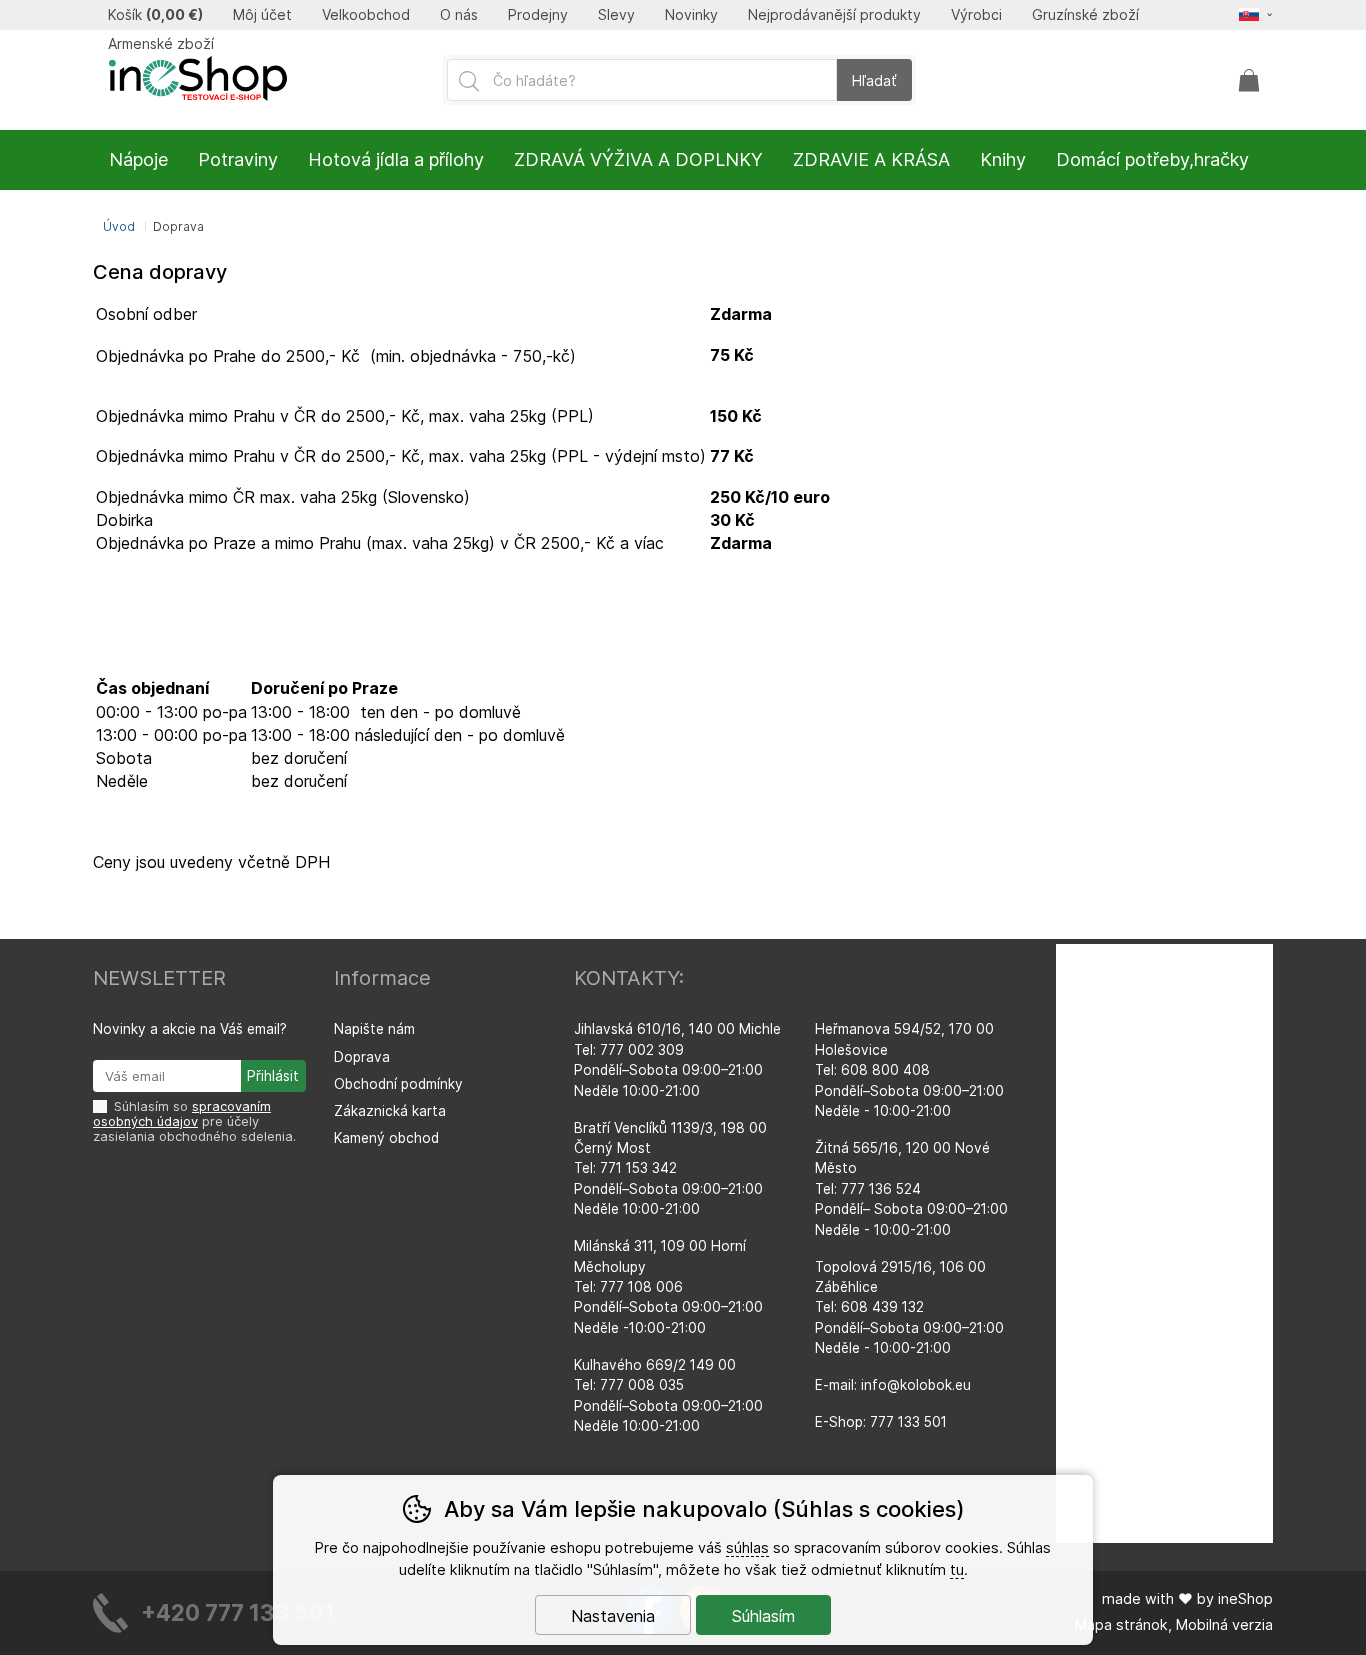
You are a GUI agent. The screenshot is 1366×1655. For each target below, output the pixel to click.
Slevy (616, 15)
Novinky (691, 15)
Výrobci (976, 15)
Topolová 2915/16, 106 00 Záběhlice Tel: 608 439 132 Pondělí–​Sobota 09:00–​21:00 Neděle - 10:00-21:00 (909, 1308)
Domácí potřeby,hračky (1152, 159)
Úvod (119, 226)
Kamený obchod (386, 1138)
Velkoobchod (366, 15)
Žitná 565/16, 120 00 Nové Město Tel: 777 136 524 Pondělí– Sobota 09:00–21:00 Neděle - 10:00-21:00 (911, 1189)
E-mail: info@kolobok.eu (893, 1385)
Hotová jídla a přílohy (396, 159)
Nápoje (138, 159)
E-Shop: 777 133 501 (881, 1422)
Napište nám (374, 1029)
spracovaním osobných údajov (182, 1114)
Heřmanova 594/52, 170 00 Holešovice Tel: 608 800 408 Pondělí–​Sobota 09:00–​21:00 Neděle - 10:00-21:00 (909, 1070)
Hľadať (874, 80)
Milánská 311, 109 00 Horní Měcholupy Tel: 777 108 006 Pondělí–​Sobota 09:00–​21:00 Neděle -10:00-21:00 (668, 1287)
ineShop (1245, 1598)
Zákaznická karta (390, 1111)
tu (957, 1569)
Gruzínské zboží (1085, 15)
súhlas (747, 1547)
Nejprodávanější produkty (834, 15)
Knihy (1003, 159)
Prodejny (538, 15)
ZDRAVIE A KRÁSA (871, 159)
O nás (459, 15)
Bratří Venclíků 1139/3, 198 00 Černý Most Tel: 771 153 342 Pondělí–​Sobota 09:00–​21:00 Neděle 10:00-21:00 (670, 1169)
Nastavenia (613, 1616)
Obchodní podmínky (398, 1084)
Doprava (362, 1057)
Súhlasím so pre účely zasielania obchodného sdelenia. (194, 1122)
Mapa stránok (1121, 1624)
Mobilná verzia (1224, 1624)
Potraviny (238, 159)
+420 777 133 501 (238, 1612)
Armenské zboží (161, 44)
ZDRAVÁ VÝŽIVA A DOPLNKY (638, 159)
